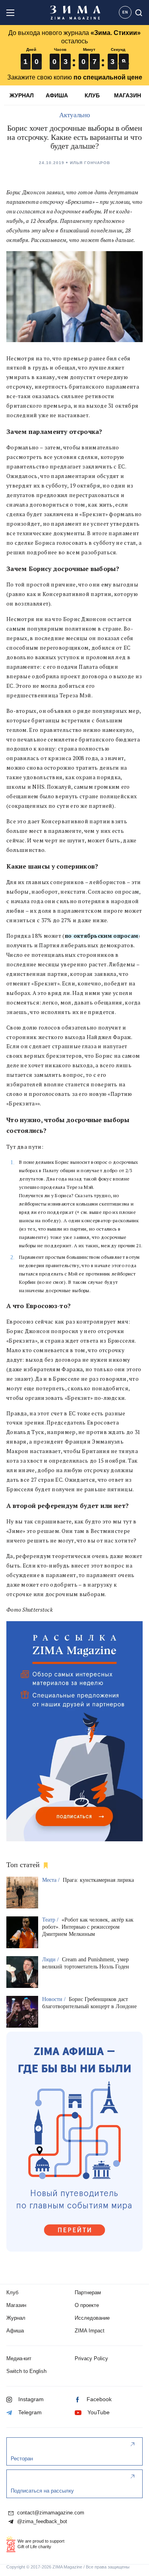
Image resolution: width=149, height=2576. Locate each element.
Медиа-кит (19, 2358)
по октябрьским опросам (102, 936)
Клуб (12, 2292)
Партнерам (88, 2292)
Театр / (51, 1920)
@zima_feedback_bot (41, 2522)
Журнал (16, 2318)
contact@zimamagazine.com (50, 2513)
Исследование (92, 2318)
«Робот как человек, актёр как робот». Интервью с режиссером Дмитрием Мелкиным (88, 1927)
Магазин (16, 2305)
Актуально (75, 115)
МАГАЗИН (128, 95)
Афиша (15, 2331)
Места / (52, 1880)
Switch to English (26, 2371)
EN (125, 12)
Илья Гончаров (90, 163)
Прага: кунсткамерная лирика (98, 1880)
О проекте (87, 2305)
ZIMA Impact (90, 2331)
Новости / (55, 1999)
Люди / (51, 1960)
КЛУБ (92, 95)
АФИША (57, 95)
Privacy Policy (91, 2358)
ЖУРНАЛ (22, 95)
